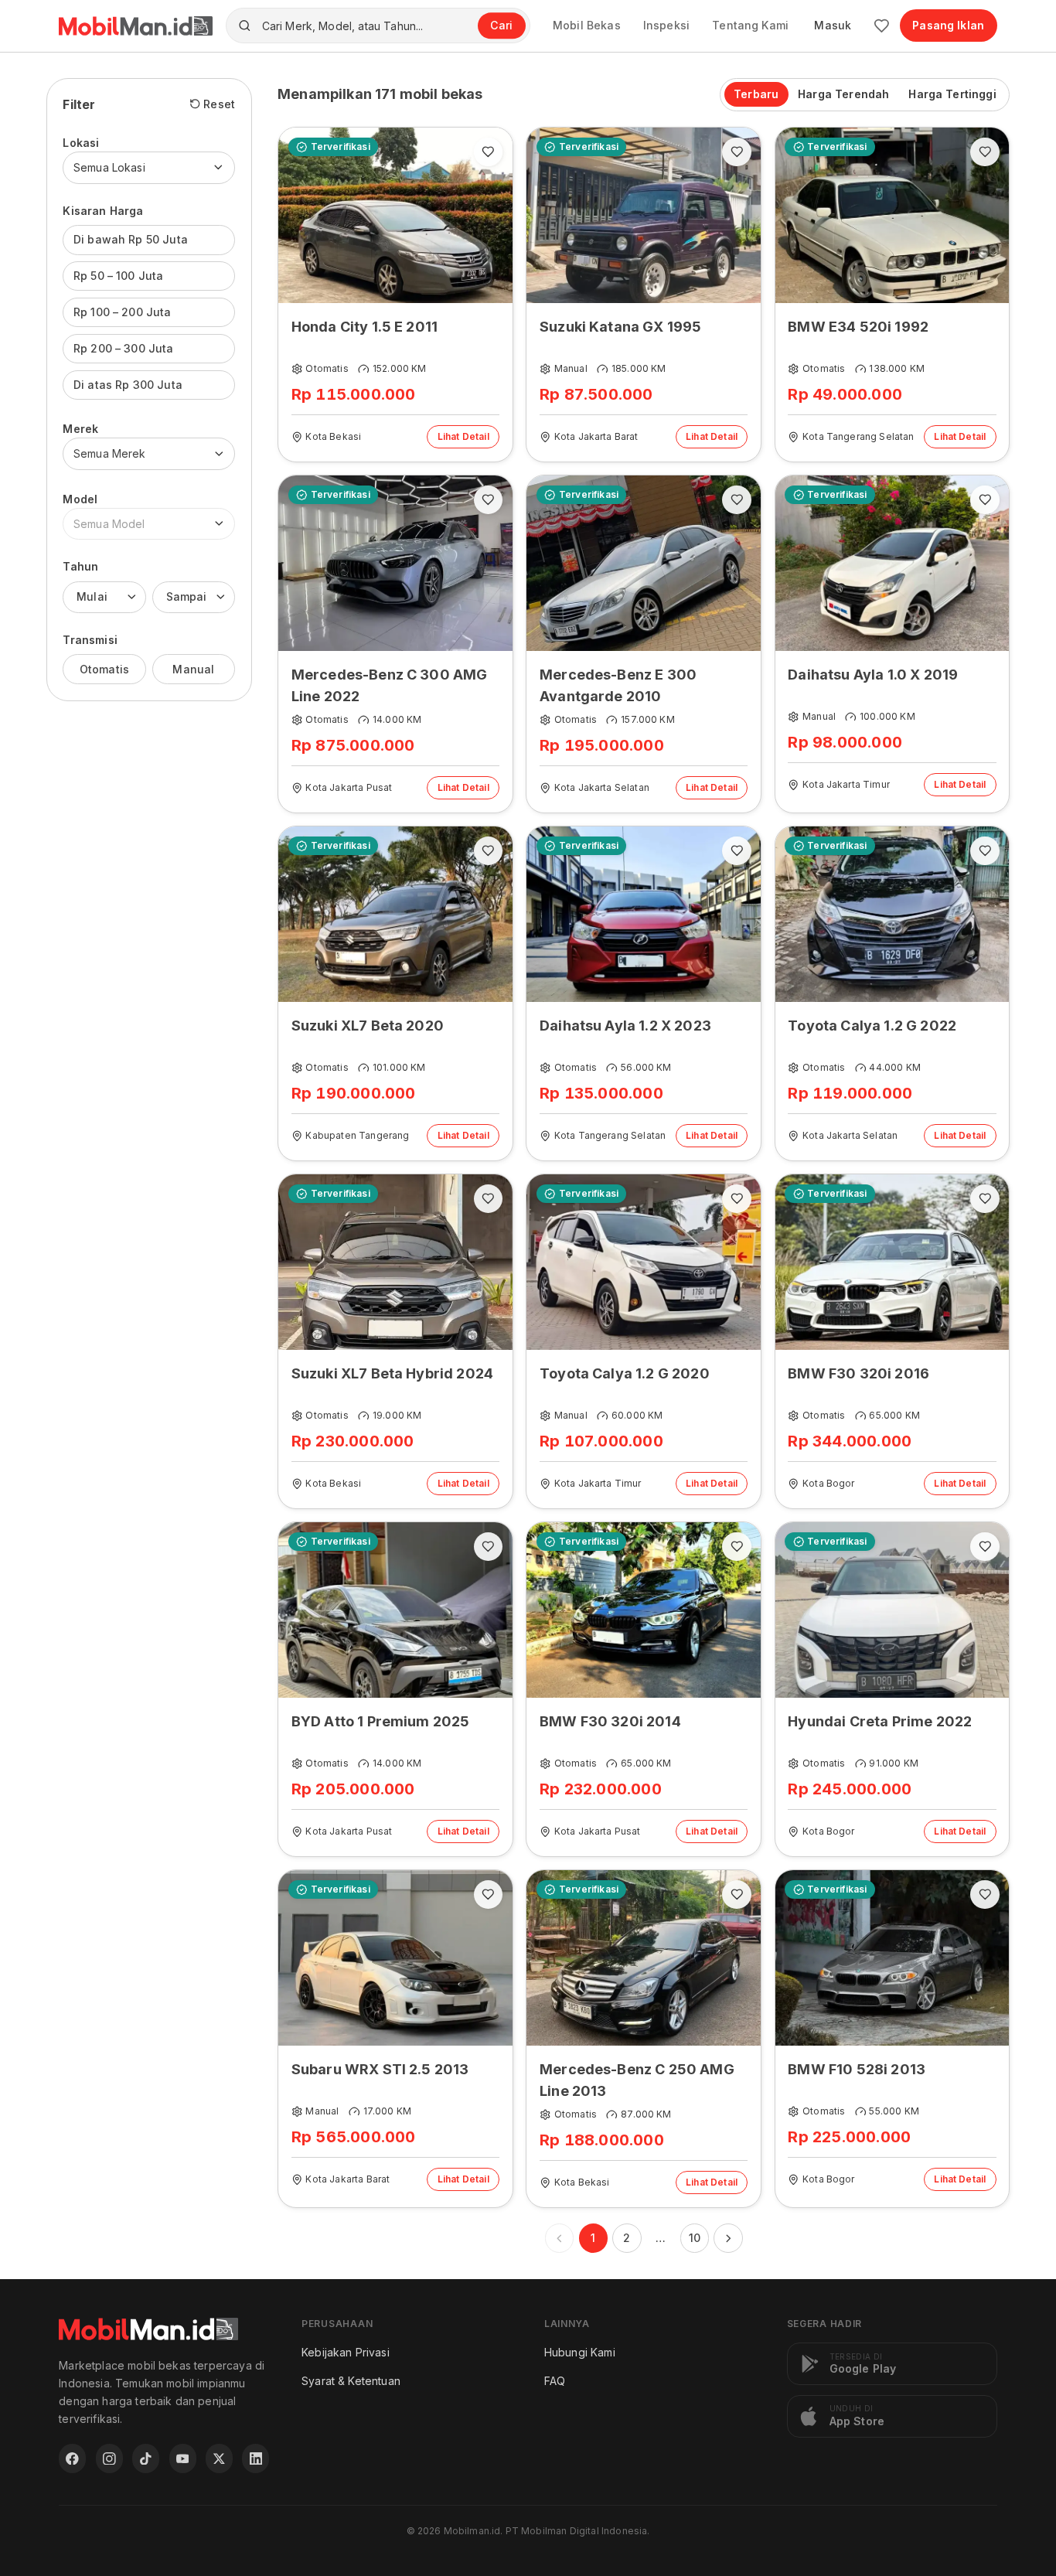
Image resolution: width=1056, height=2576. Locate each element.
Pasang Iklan (948, 25)
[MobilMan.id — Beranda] (136, 26)
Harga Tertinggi (952, 94)
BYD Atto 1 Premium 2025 (381, 1721)
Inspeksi (666, 25)
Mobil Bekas (587, 25)
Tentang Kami (750, 25)
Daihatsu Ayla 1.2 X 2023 (625, 1026)
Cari (501, 25)
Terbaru (756, 94)
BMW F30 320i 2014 (610, 1721)
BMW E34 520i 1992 (858, 327)
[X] (219, 2458)
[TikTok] (146, 2458)
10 (695, 2238)
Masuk (833, 25)
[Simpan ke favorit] (488, 152)
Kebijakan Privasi (346, 2352)
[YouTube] (183, 2458)
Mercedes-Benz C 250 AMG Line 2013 (637, 2080)
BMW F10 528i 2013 (857, 2069)
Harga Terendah (843, 94)
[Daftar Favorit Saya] (882, 26)
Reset (219, 104)
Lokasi (81, 143)
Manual (193, 668)
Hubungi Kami (580, 2352)
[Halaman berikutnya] (728, 2238)
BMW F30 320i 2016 (858, 1373)
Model (80, 498)
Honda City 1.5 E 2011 (364, 327)
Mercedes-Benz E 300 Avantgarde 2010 (618, 685)
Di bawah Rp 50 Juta (131, 239)
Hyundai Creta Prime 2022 (880, 1721)
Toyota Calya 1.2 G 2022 (872, 1026)
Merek (80, 429)
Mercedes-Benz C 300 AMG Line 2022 (390, 685)
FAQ (555, 2381)
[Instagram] (109, 2458)
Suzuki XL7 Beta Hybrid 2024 (392, 1373)
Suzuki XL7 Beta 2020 (368, 1026)
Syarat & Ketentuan (351, 2381)
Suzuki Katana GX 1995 (620, 327)
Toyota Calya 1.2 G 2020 (625, 1373)
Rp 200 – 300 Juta (124, 348)
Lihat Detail (463, 436)
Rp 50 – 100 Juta (119, 276)
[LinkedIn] (255, 2458)
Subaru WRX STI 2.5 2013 (380, 2069)
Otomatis (104, 668)
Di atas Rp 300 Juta (128, 384)
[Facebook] (72, 2458)
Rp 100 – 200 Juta (123, 312)
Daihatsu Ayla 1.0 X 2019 (873, 675)
